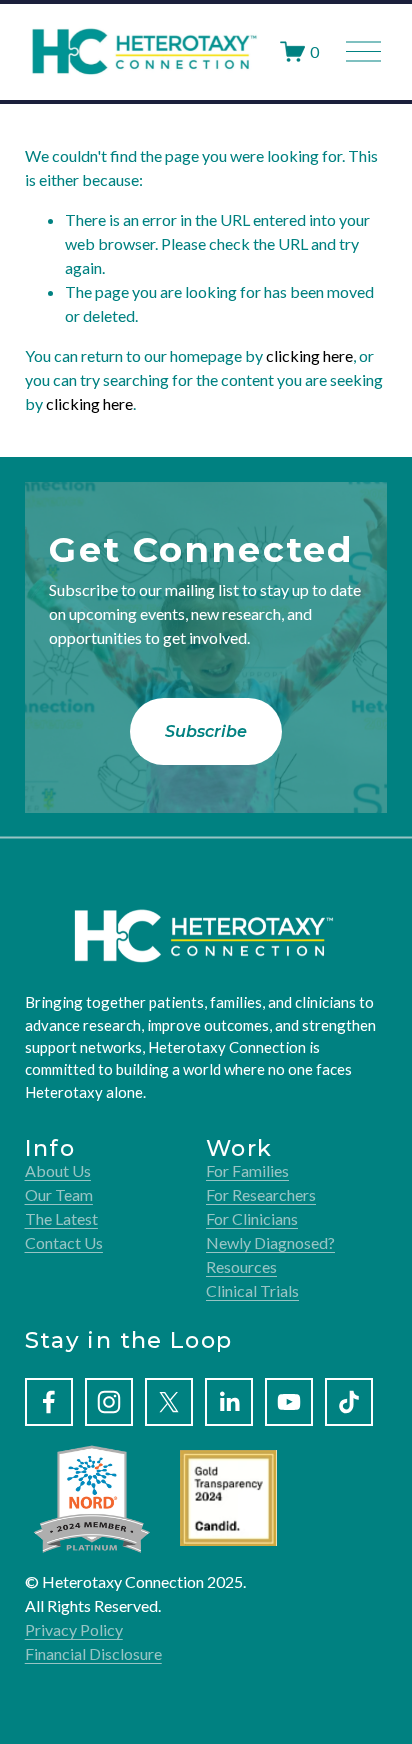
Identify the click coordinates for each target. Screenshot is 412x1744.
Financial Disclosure (93, 1653)
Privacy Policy (74, 1629)
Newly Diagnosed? (270, 1242)
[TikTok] (349, 1402)
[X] (169, 1402)
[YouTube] (289, 1402)
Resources (241, 1266)
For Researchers (261, 1194)
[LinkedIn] (229, 1402)
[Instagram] (109, 1402)
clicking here (309, 355)
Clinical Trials (252, 1290)
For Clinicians (252, 1218)
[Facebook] (49, 1402)
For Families (247, 1170)
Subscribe (206, 731)
